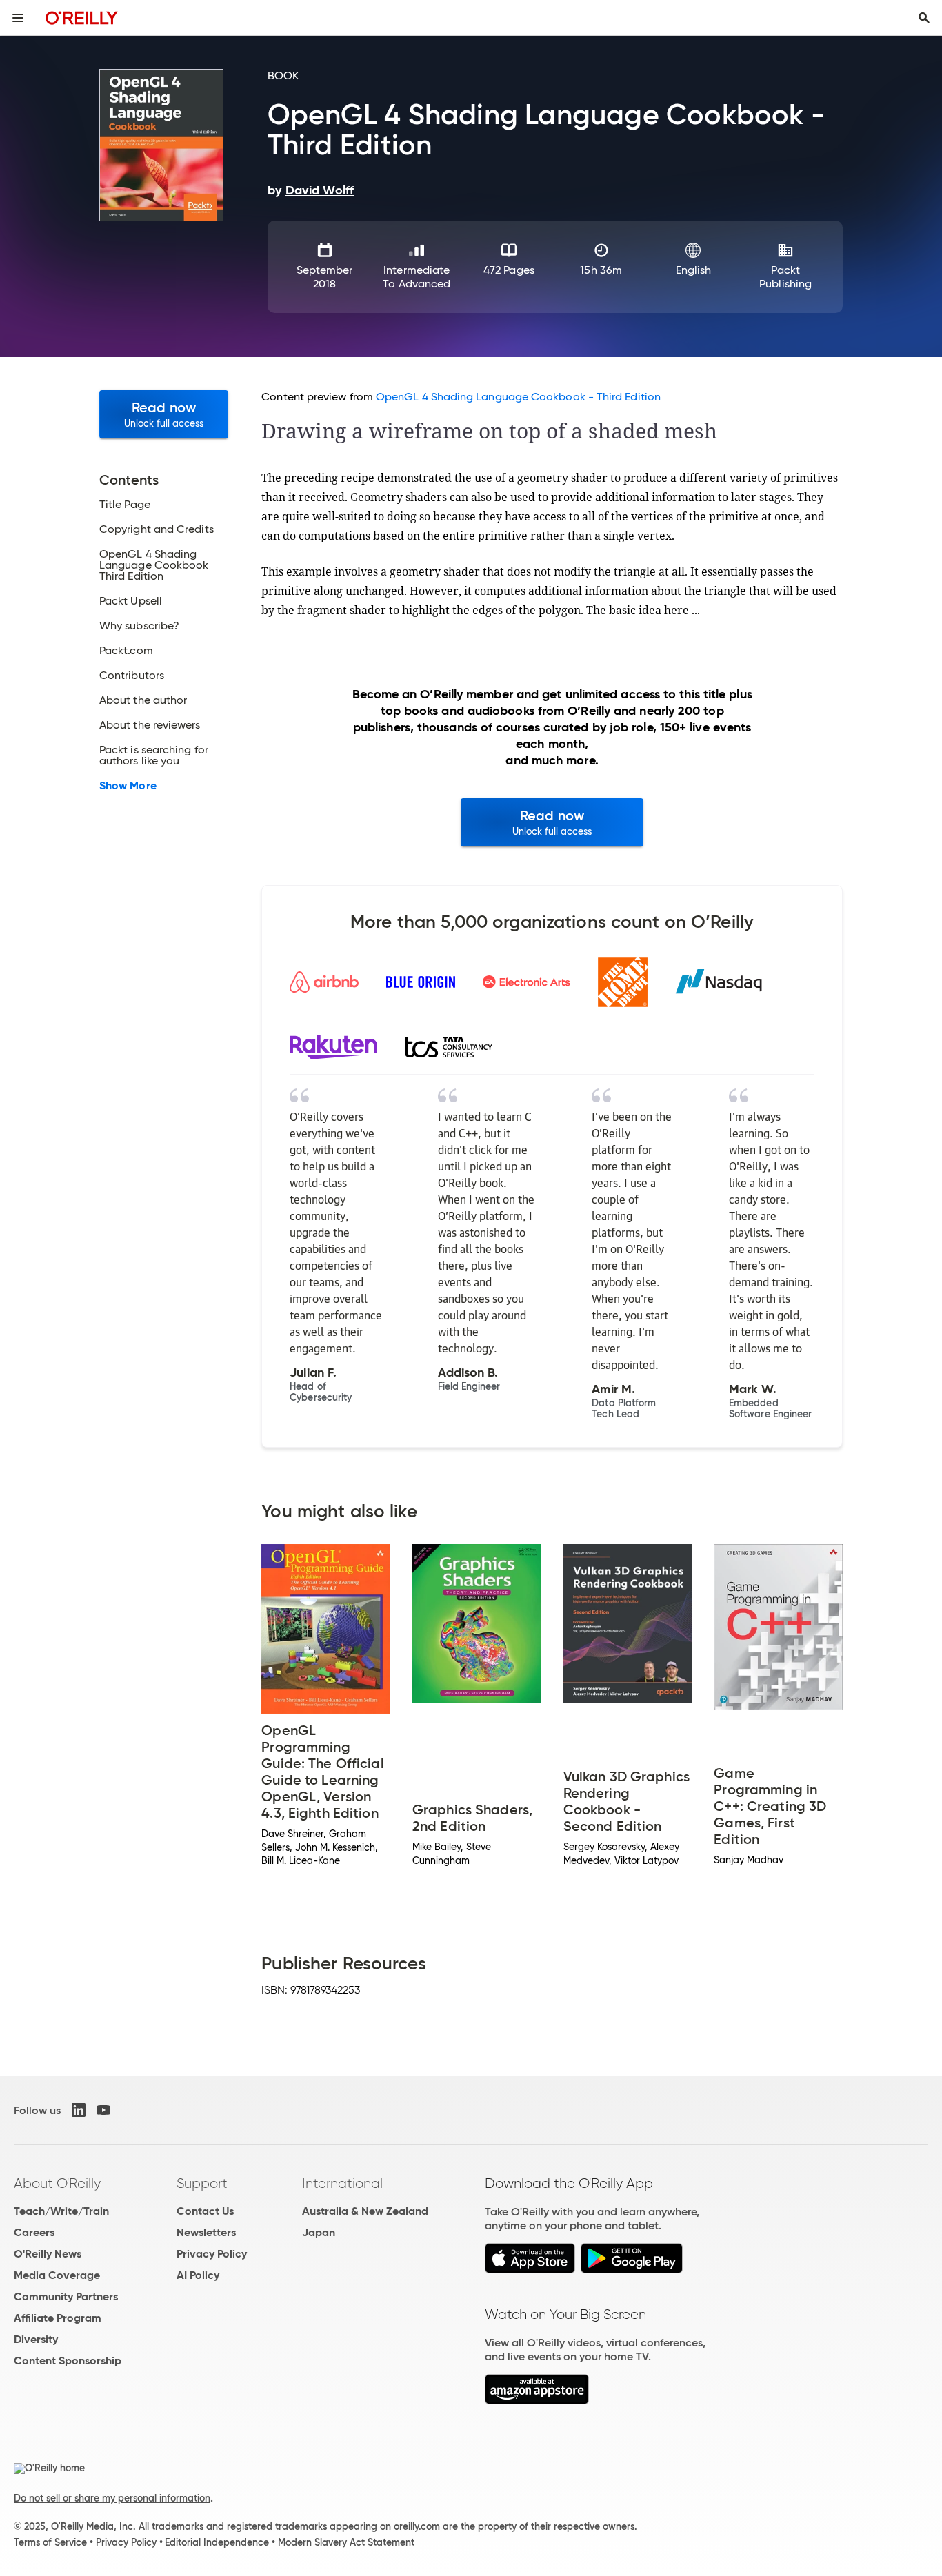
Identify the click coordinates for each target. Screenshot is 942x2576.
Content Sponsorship (68, 2361)
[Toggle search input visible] (924, 18)
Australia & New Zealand (365, 2211)
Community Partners (66, 2296)
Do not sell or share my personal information (112, 2498)
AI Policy (198, 2275)
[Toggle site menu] (18, 18)
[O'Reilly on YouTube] (103, 2110)
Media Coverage (57, 2275)
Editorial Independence (217, 2542)
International (342, 2183)
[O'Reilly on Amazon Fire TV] (537, 2401)
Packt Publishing (785, 277)
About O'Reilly (57, 2183)
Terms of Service (50, 2542)
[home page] (82, 18)
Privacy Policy (212, 2254)
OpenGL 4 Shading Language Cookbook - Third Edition (518, 397)
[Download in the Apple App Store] (530, 2270)
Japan (319, 2232)
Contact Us (205, 2211)
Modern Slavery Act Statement (346, 2542)
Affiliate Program (58, 2318)
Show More (128, 786)
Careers (34, 2232)
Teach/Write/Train (61, 2211)
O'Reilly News (48, 2254)
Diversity (36, 2339)
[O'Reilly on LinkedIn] (79, 2110)
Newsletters (206, 2232)
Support (202, 2183)
